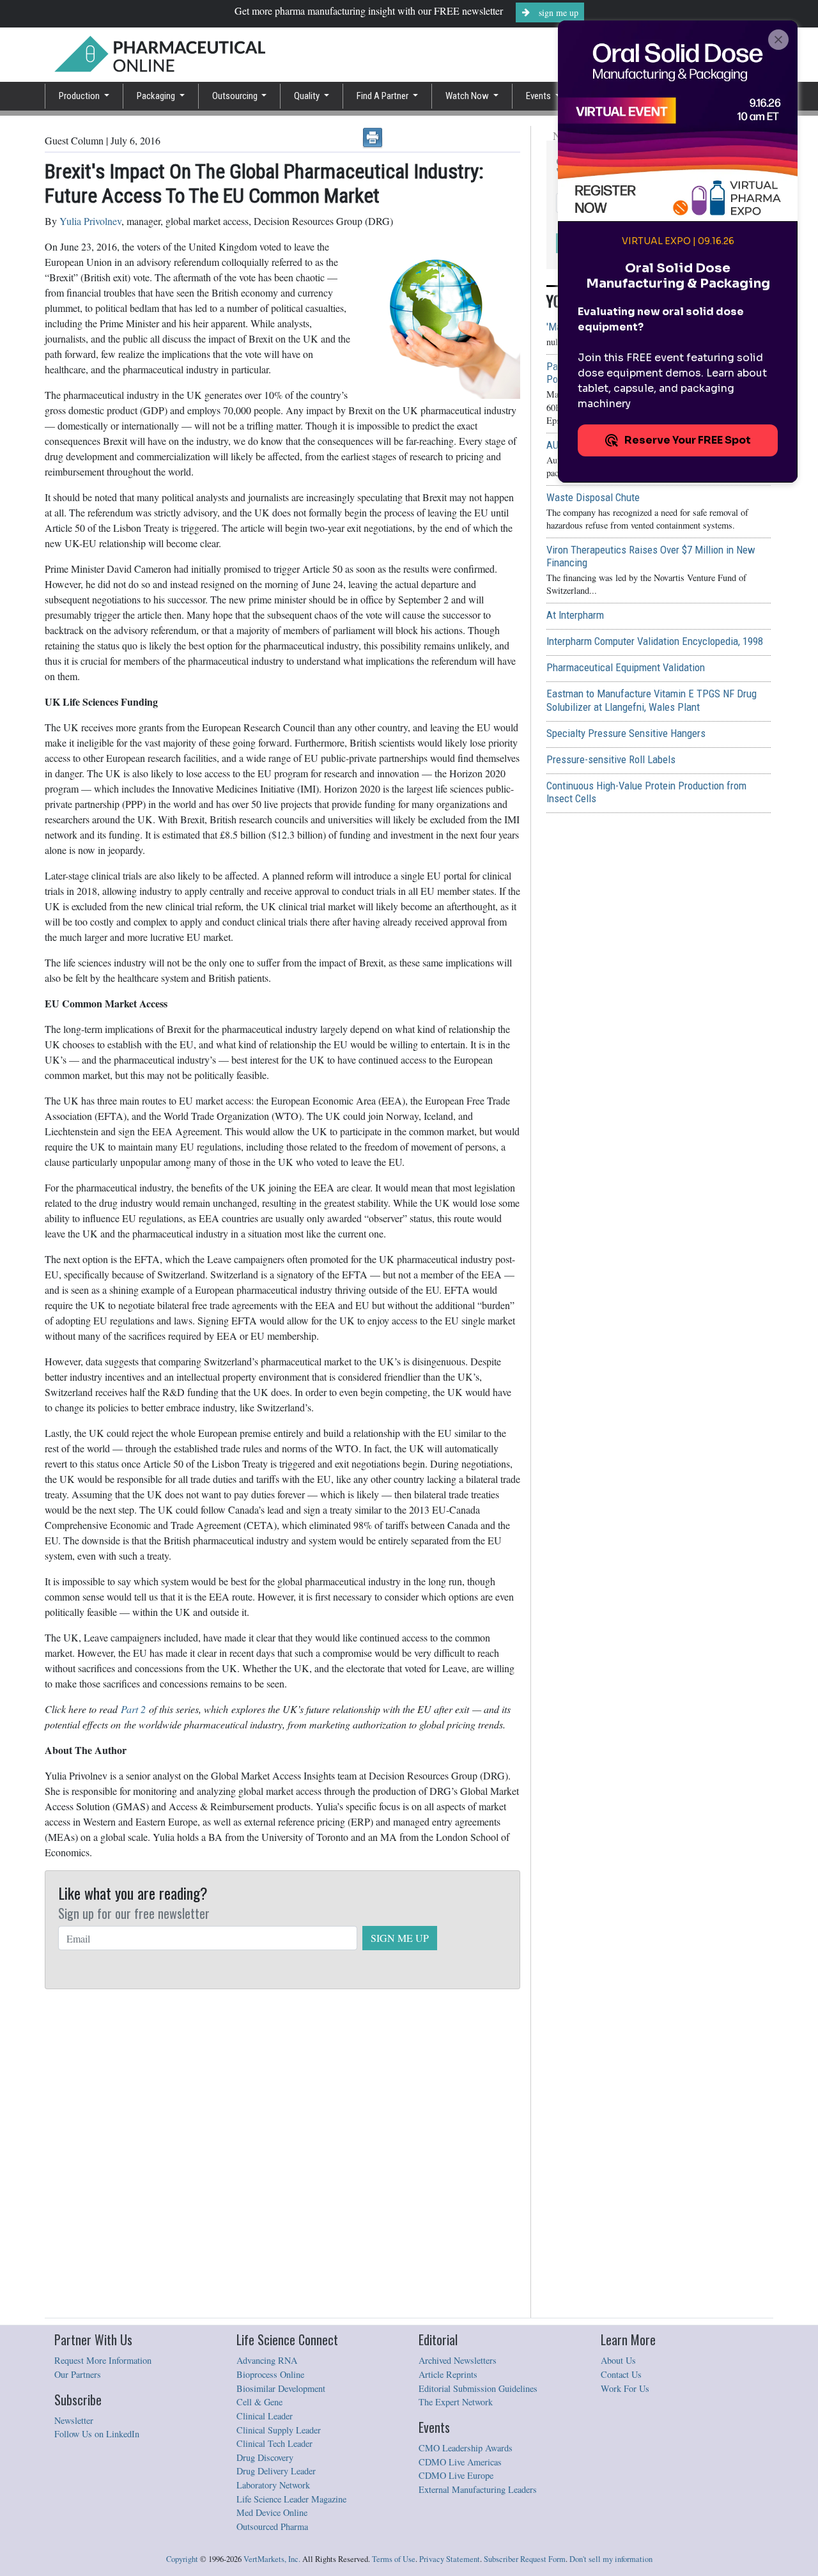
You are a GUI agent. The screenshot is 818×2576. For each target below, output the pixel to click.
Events (539, 96)
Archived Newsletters (458, 2360)
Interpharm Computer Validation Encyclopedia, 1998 (655, 641)
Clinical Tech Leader (274, 2443)
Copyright (182, 2559)
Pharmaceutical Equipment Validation (626, 667)
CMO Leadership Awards (466, 2448)
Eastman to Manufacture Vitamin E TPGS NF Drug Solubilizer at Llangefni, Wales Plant (652, 700)
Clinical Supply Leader (279, 2430)
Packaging (157, 96)
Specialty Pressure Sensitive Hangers (626, 733)
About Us (618, 2360)
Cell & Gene (259, 2402)
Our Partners (78, 2374)
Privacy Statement (450, 2559)
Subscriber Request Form (525, 2559)
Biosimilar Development (281, 2388)
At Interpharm (575, 615)
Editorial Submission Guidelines (478, 2388)
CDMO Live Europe (456, 2475)
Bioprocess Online (270, 2374)
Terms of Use (394, 2559)
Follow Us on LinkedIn (97, 2434)
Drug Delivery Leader (276, 2471)
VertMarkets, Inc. (272, 2559)
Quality (308, 96)
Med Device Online (272, 2512)
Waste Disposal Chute (593, 497)
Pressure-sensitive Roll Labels (611, 759)
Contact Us (621, 2374)
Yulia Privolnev (90, 221)
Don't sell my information (611, 2559)
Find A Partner (383, 96)
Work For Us (625, 2388)
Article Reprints (448, 2374)
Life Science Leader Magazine (291, 2499)
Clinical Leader (265, 2416)
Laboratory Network (273, 2485)
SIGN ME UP (400, 1938)
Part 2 (133, 1709)
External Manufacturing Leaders (478, 2489)
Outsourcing (236, 96)
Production (80, 96)
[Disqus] (282, 2154)
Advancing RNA (267, 2360)
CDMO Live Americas (460, 2462)
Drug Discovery (265, 2457)
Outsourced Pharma (272, 2526)
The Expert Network (456, 2402)
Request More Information (103, 2360)
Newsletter (74, 2420)
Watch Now (468, 96)
